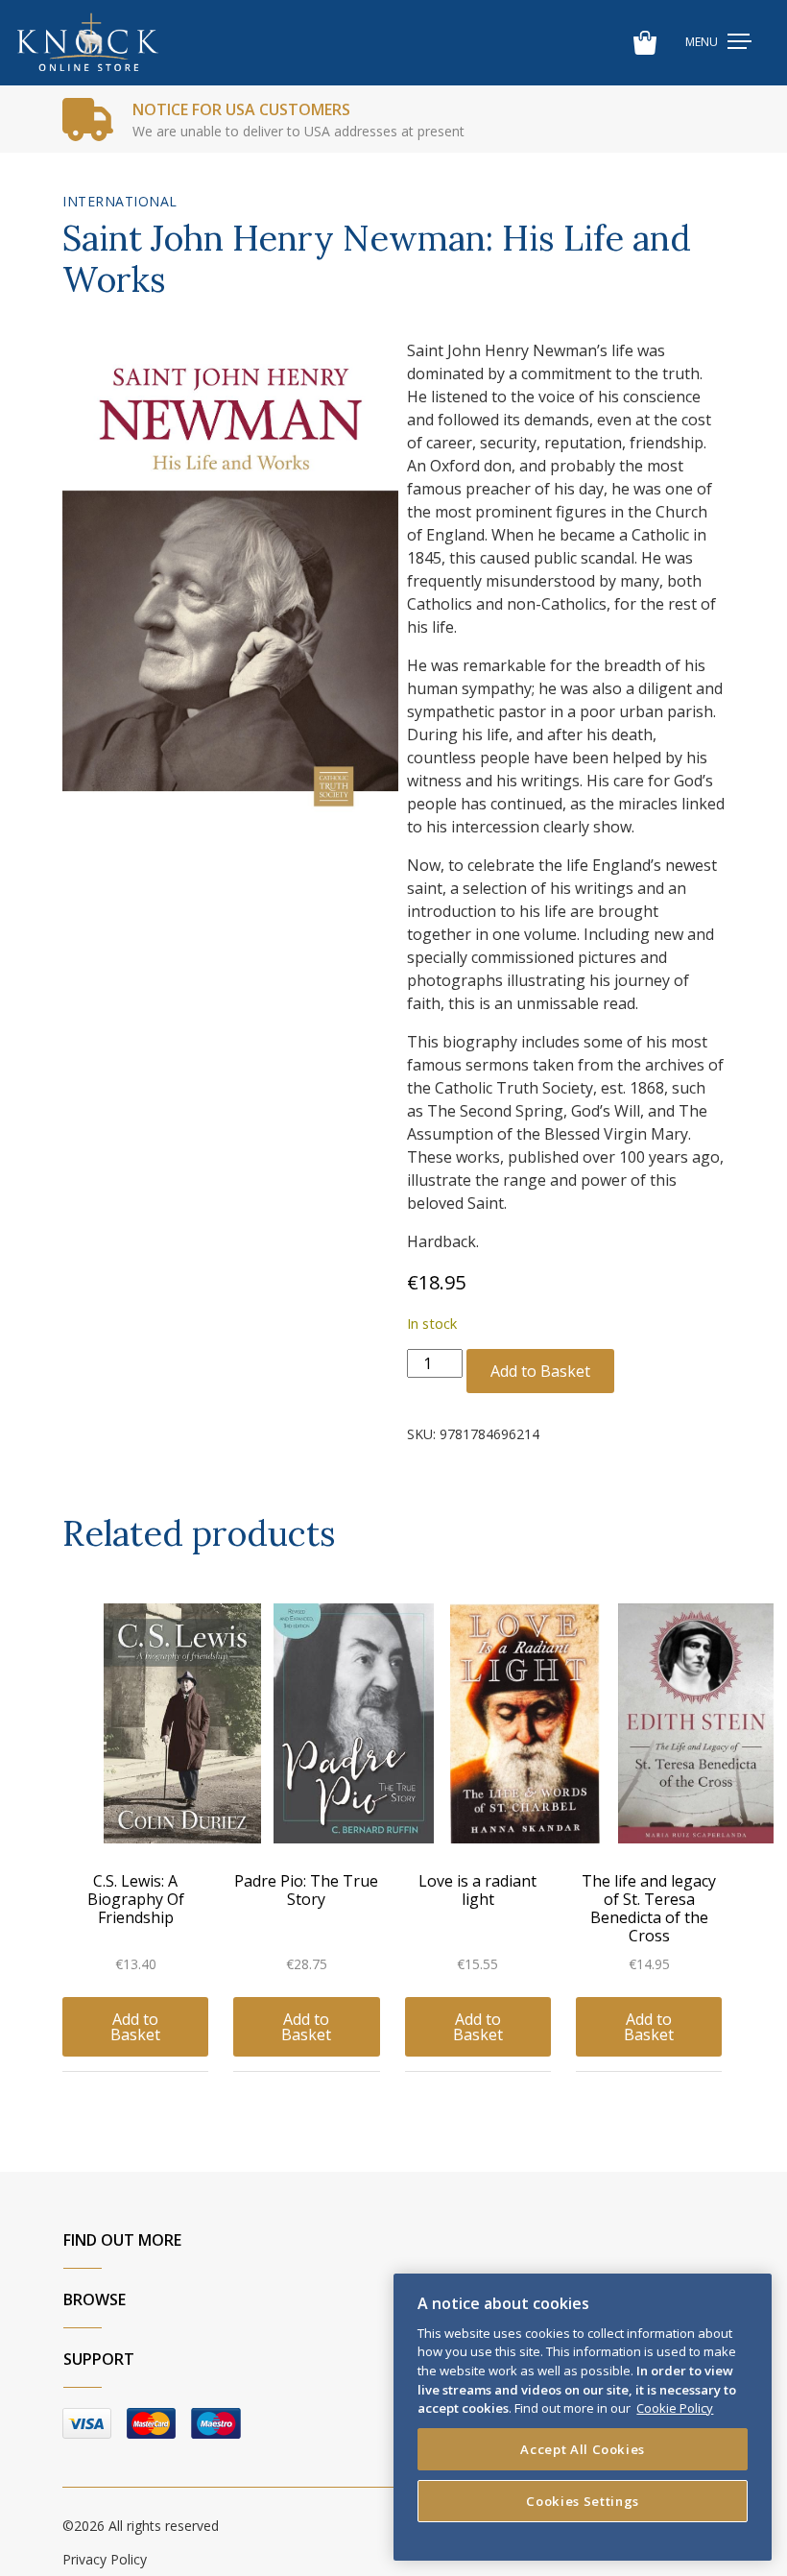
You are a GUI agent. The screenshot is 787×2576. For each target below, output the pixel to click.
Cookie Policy (675, 2408)
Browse (95, 2299)
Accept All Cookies (583, 2449)
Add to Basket (540, 1371)
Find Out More (122, 2240)
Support (99, 2359)
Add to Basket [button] (135, 2027)
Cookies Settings (583, 2501)
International (120, 201)
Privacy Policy (105, 2559)
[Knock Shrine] (88, 43)
